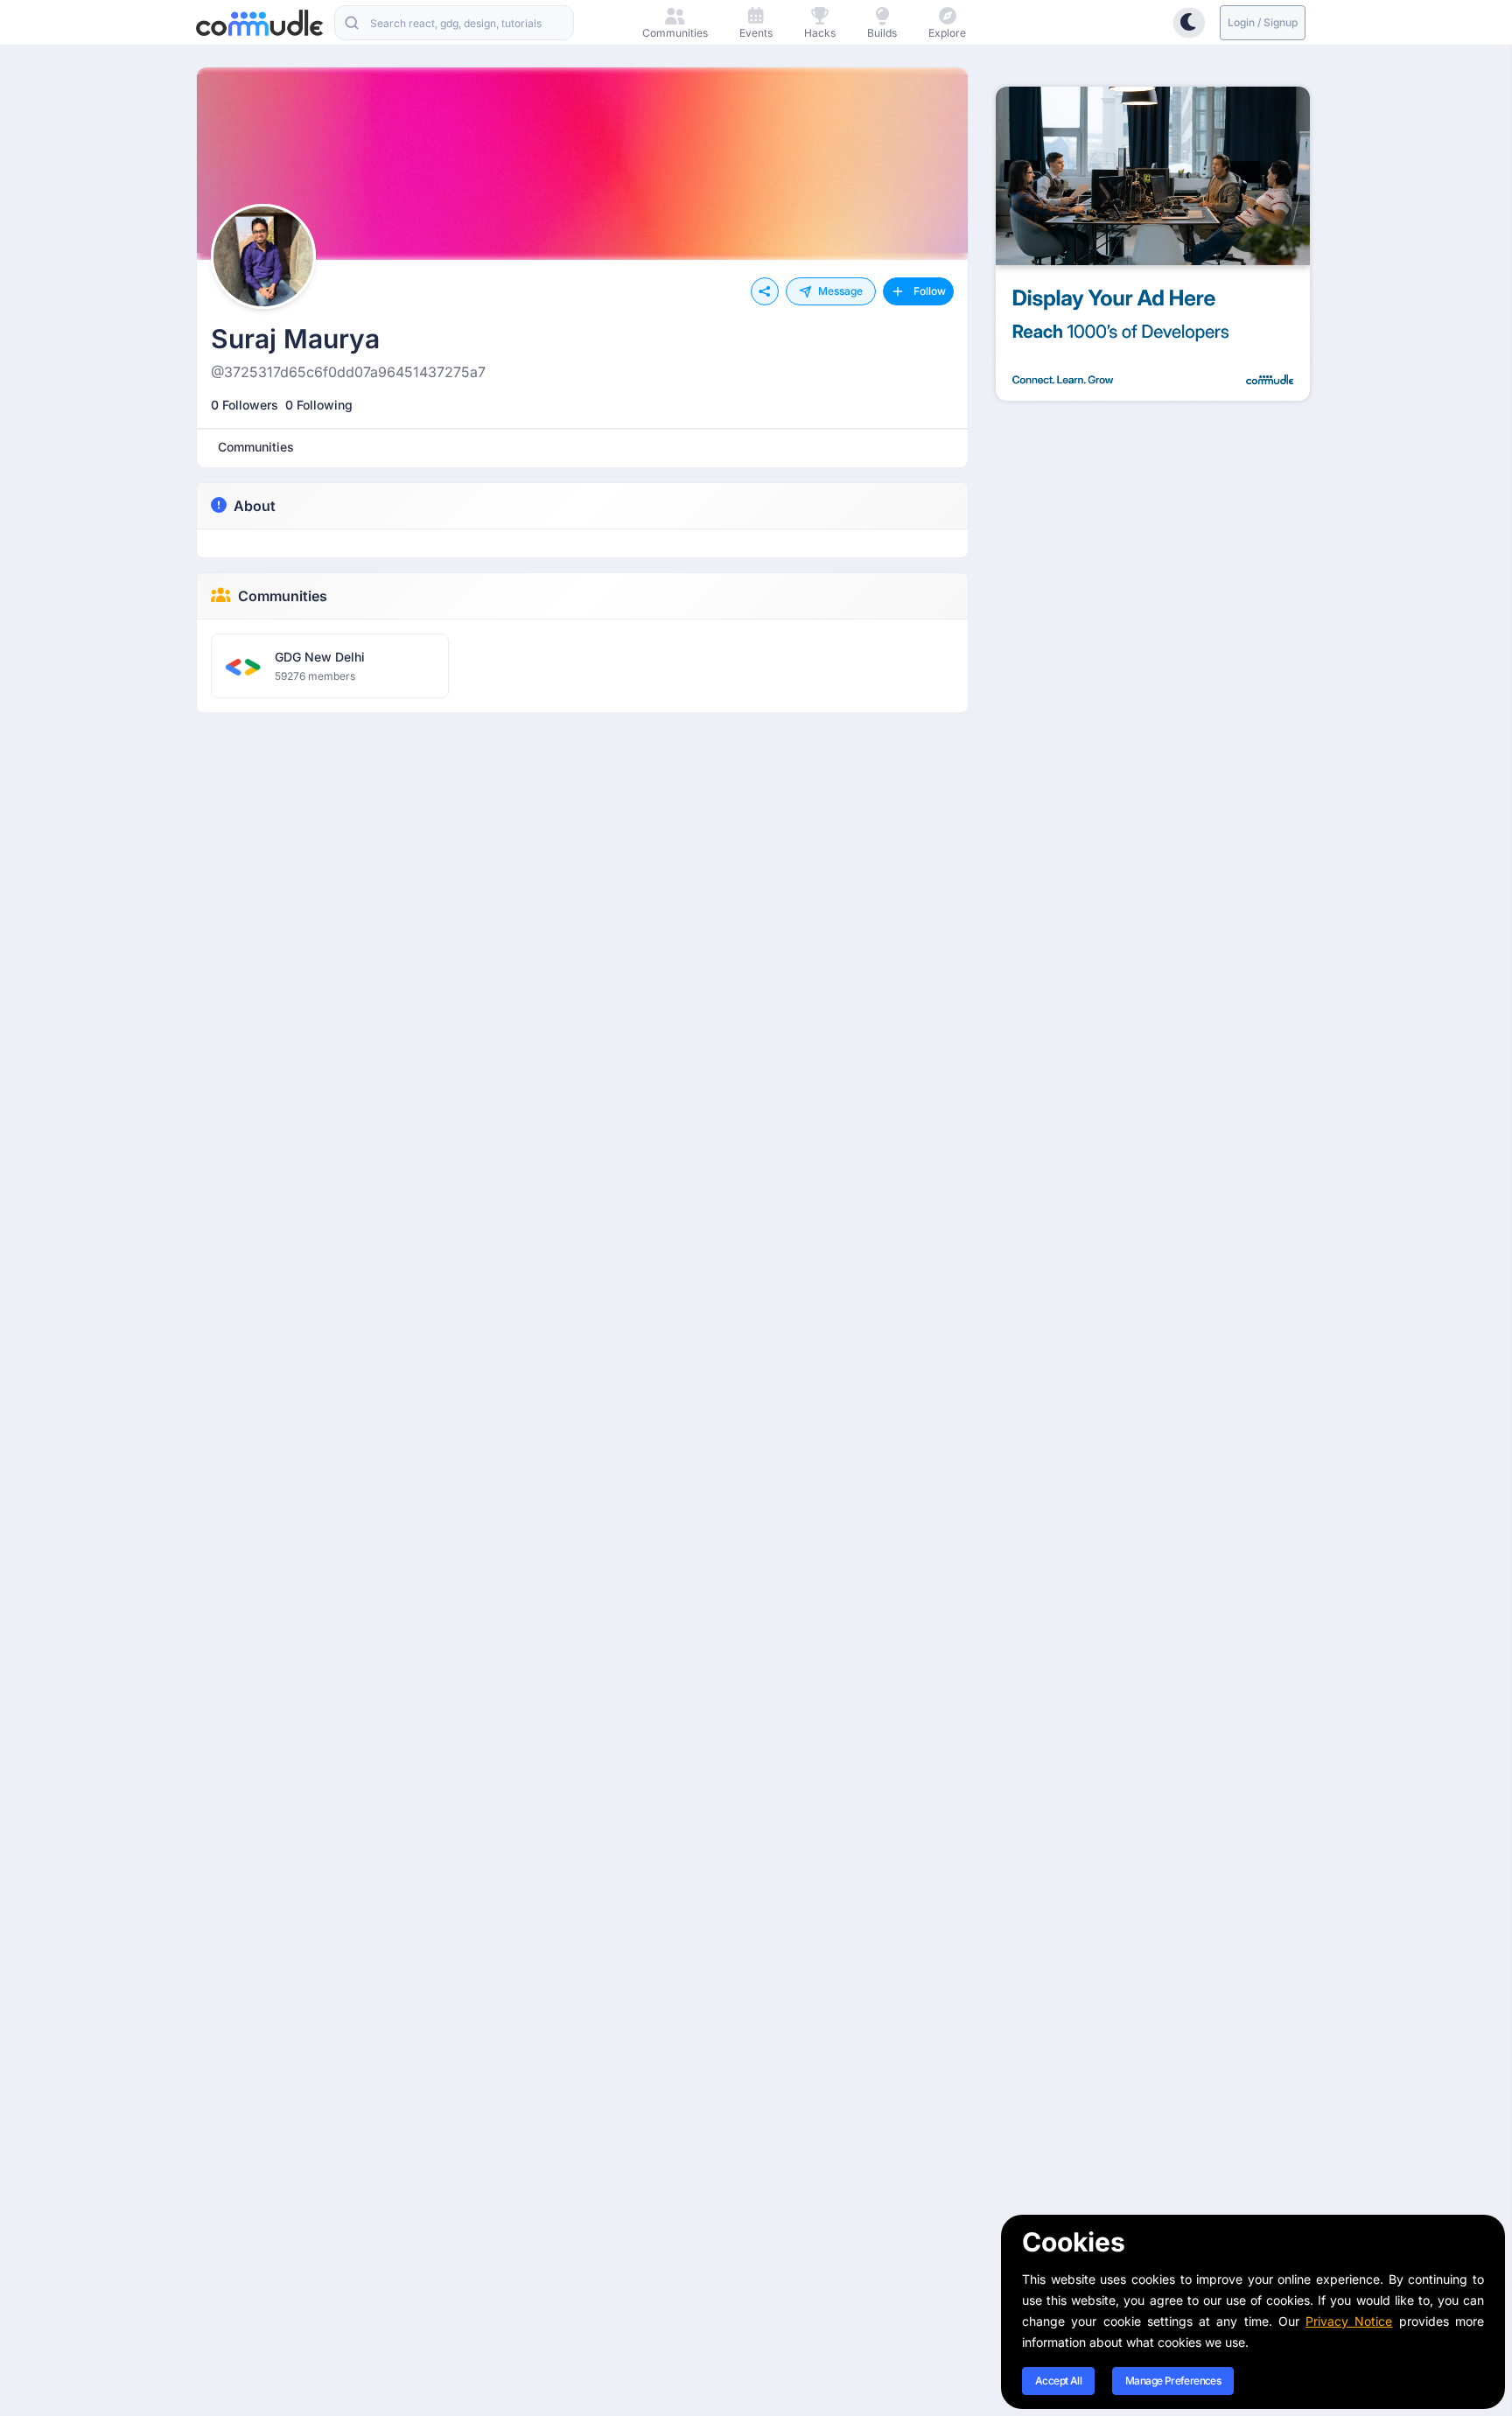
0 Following (319, 405)
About (255, 506)
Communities (283, 596)
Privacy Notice (1349, 2321)
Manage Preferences (1173, 2381)
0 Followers (245, 405)
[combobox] (454, 23)
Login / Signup (1263, 22)
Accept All (1058, 2381)
